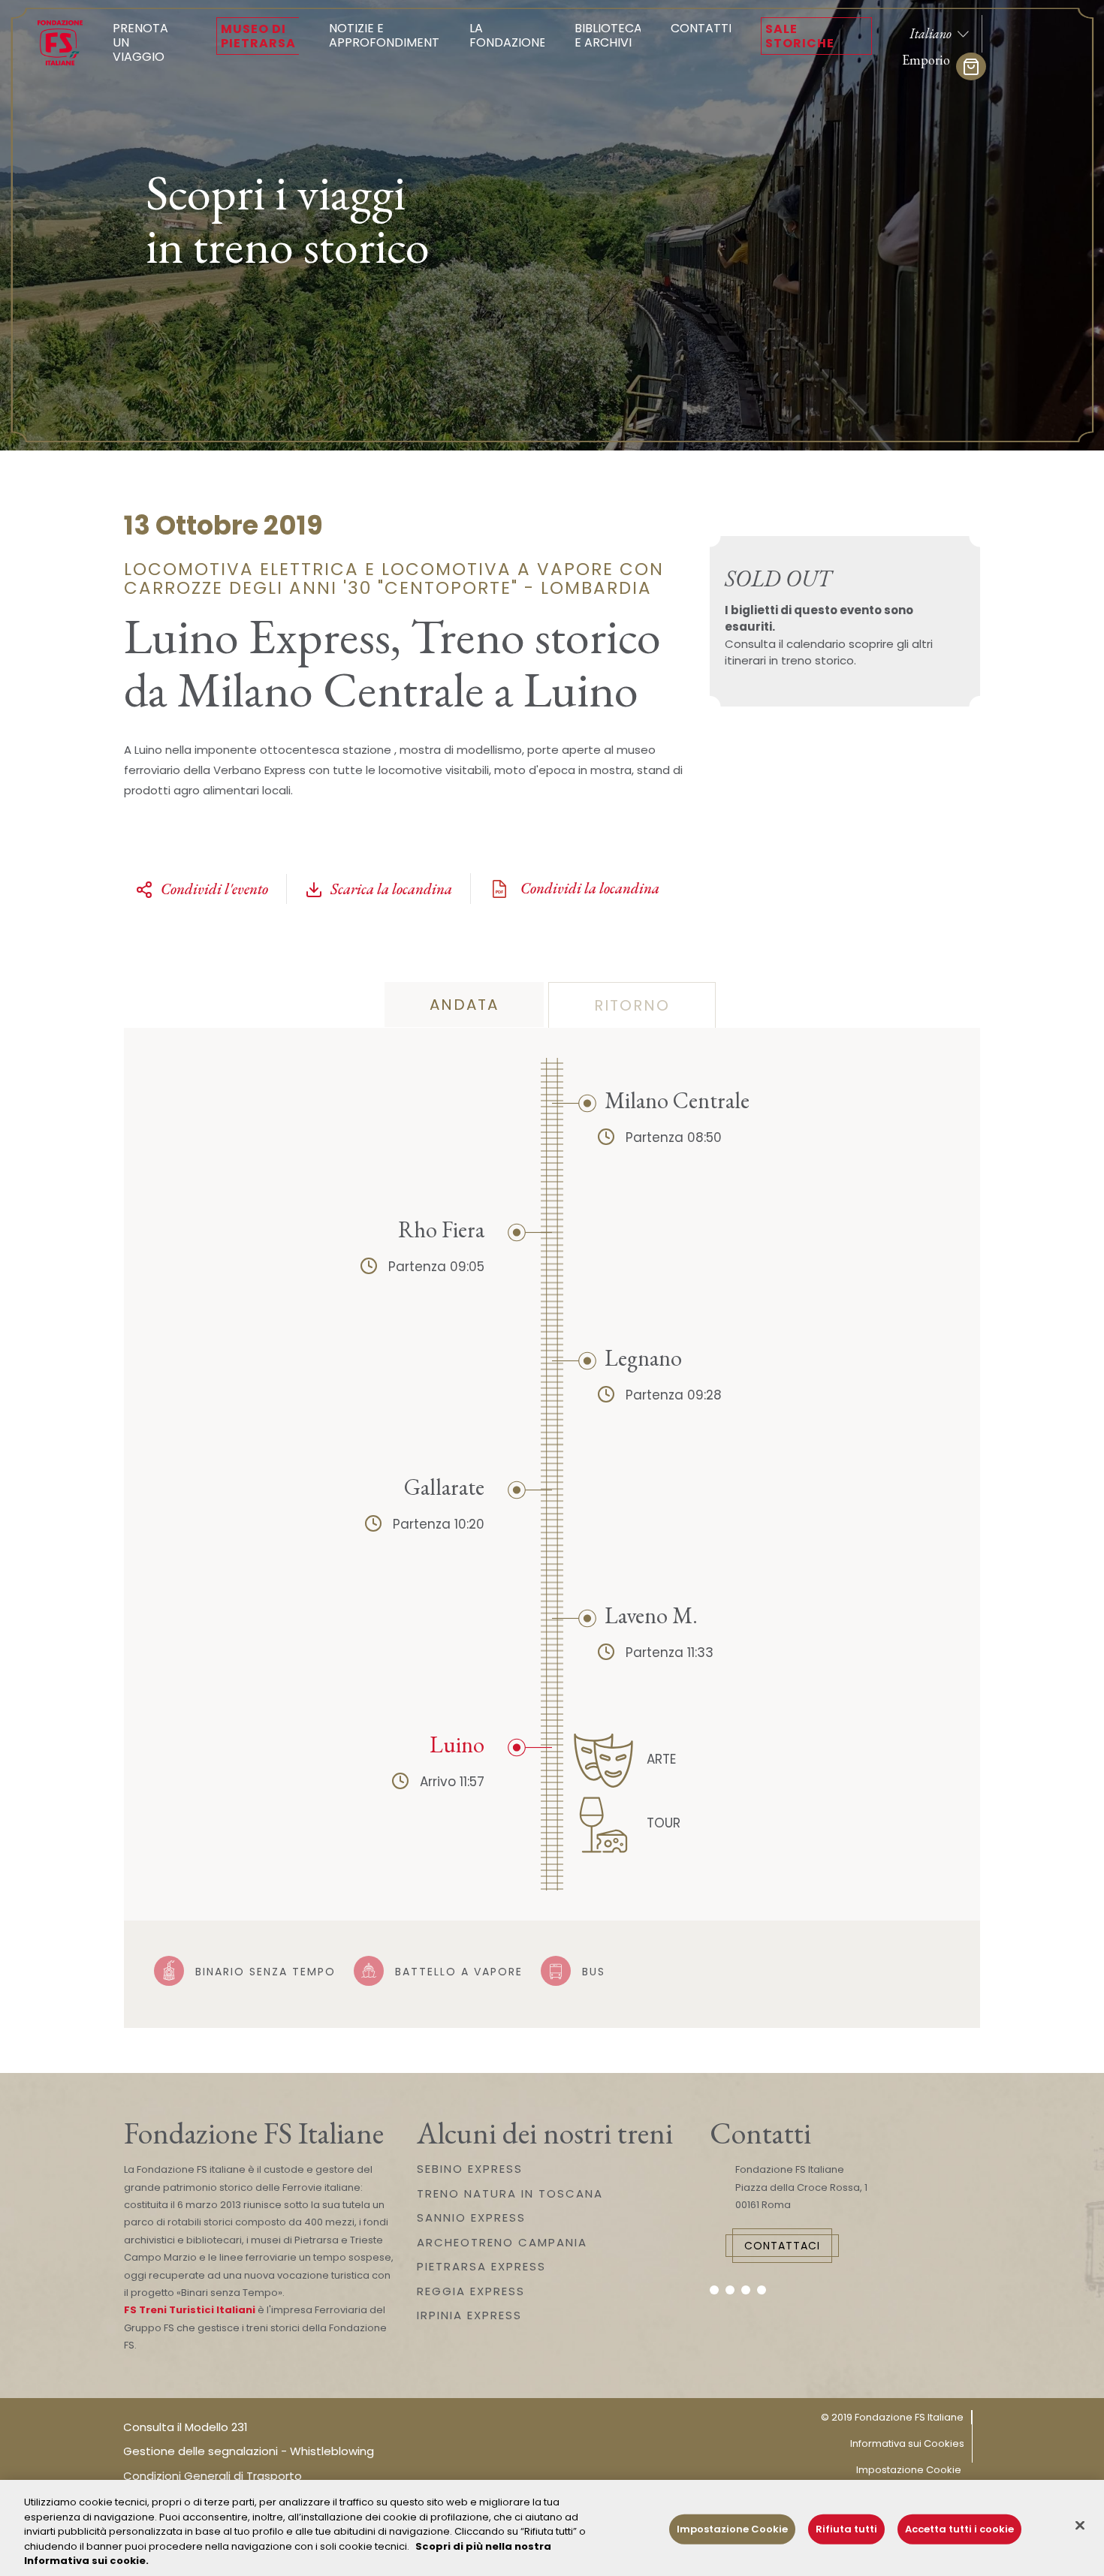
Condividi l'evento (214, 889)
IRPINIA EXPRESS (469, 2315)
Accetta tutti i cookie (959, 2529)
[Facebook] (714, 2290)
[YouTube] (746, 2290)
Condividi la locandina (588, 888)
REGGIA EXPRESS (471, 2291)
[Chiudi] (1080, 2526)
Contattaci (782, 2246)
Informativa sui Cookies (907, 2443)
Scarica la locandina (391, 889)
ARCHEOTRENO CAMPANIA (502, 2242)
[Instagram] (730, 2290)
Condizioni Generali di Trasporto (213, 2476)
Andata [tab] (464, 1005)
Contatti (701, 28)
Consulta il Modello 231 (186, 2427)
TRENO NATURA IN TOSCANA (510, 2193)
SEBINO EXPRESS (470, 2169)
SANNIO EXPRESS (471, 2217)
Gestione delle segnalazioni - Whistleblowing (249, 2451)
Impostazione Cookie (909, 2470)
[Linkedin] (762, 2290)
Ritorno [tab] (632, 1005)
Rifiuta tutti (846, 2529)
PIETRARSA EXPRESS (481, 2266)
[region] (552, 2528)
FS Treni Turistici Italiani (190, 2310)
